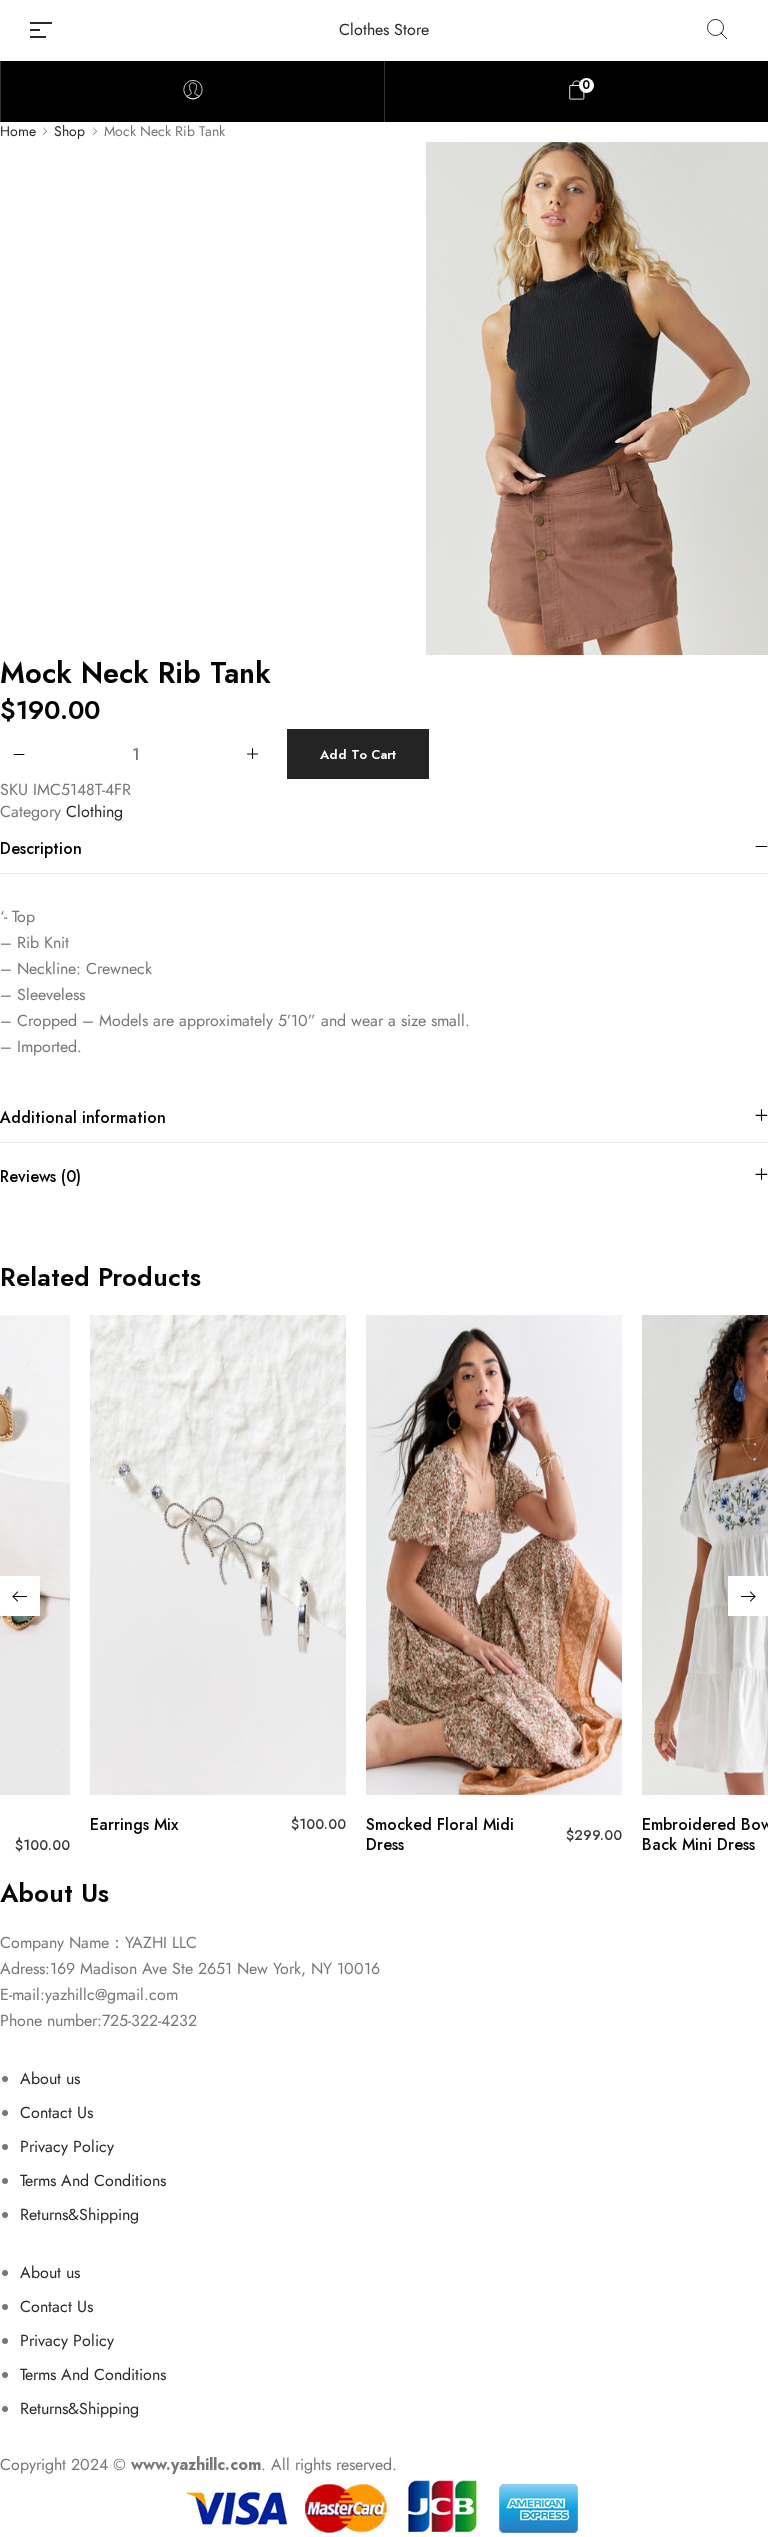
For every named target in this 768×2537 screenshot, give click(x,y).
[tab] (384, 848)
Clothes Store (384, 29)
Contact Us (56, 2112)
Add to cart (358, 754)
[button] (20, 1596)
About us (50, 2078)
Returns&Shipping (79, 2214)
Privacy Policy (67, 2146)
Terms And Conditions (93, 2180)
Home (18, 131)
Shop (69, 131)
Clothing (94, 811)
